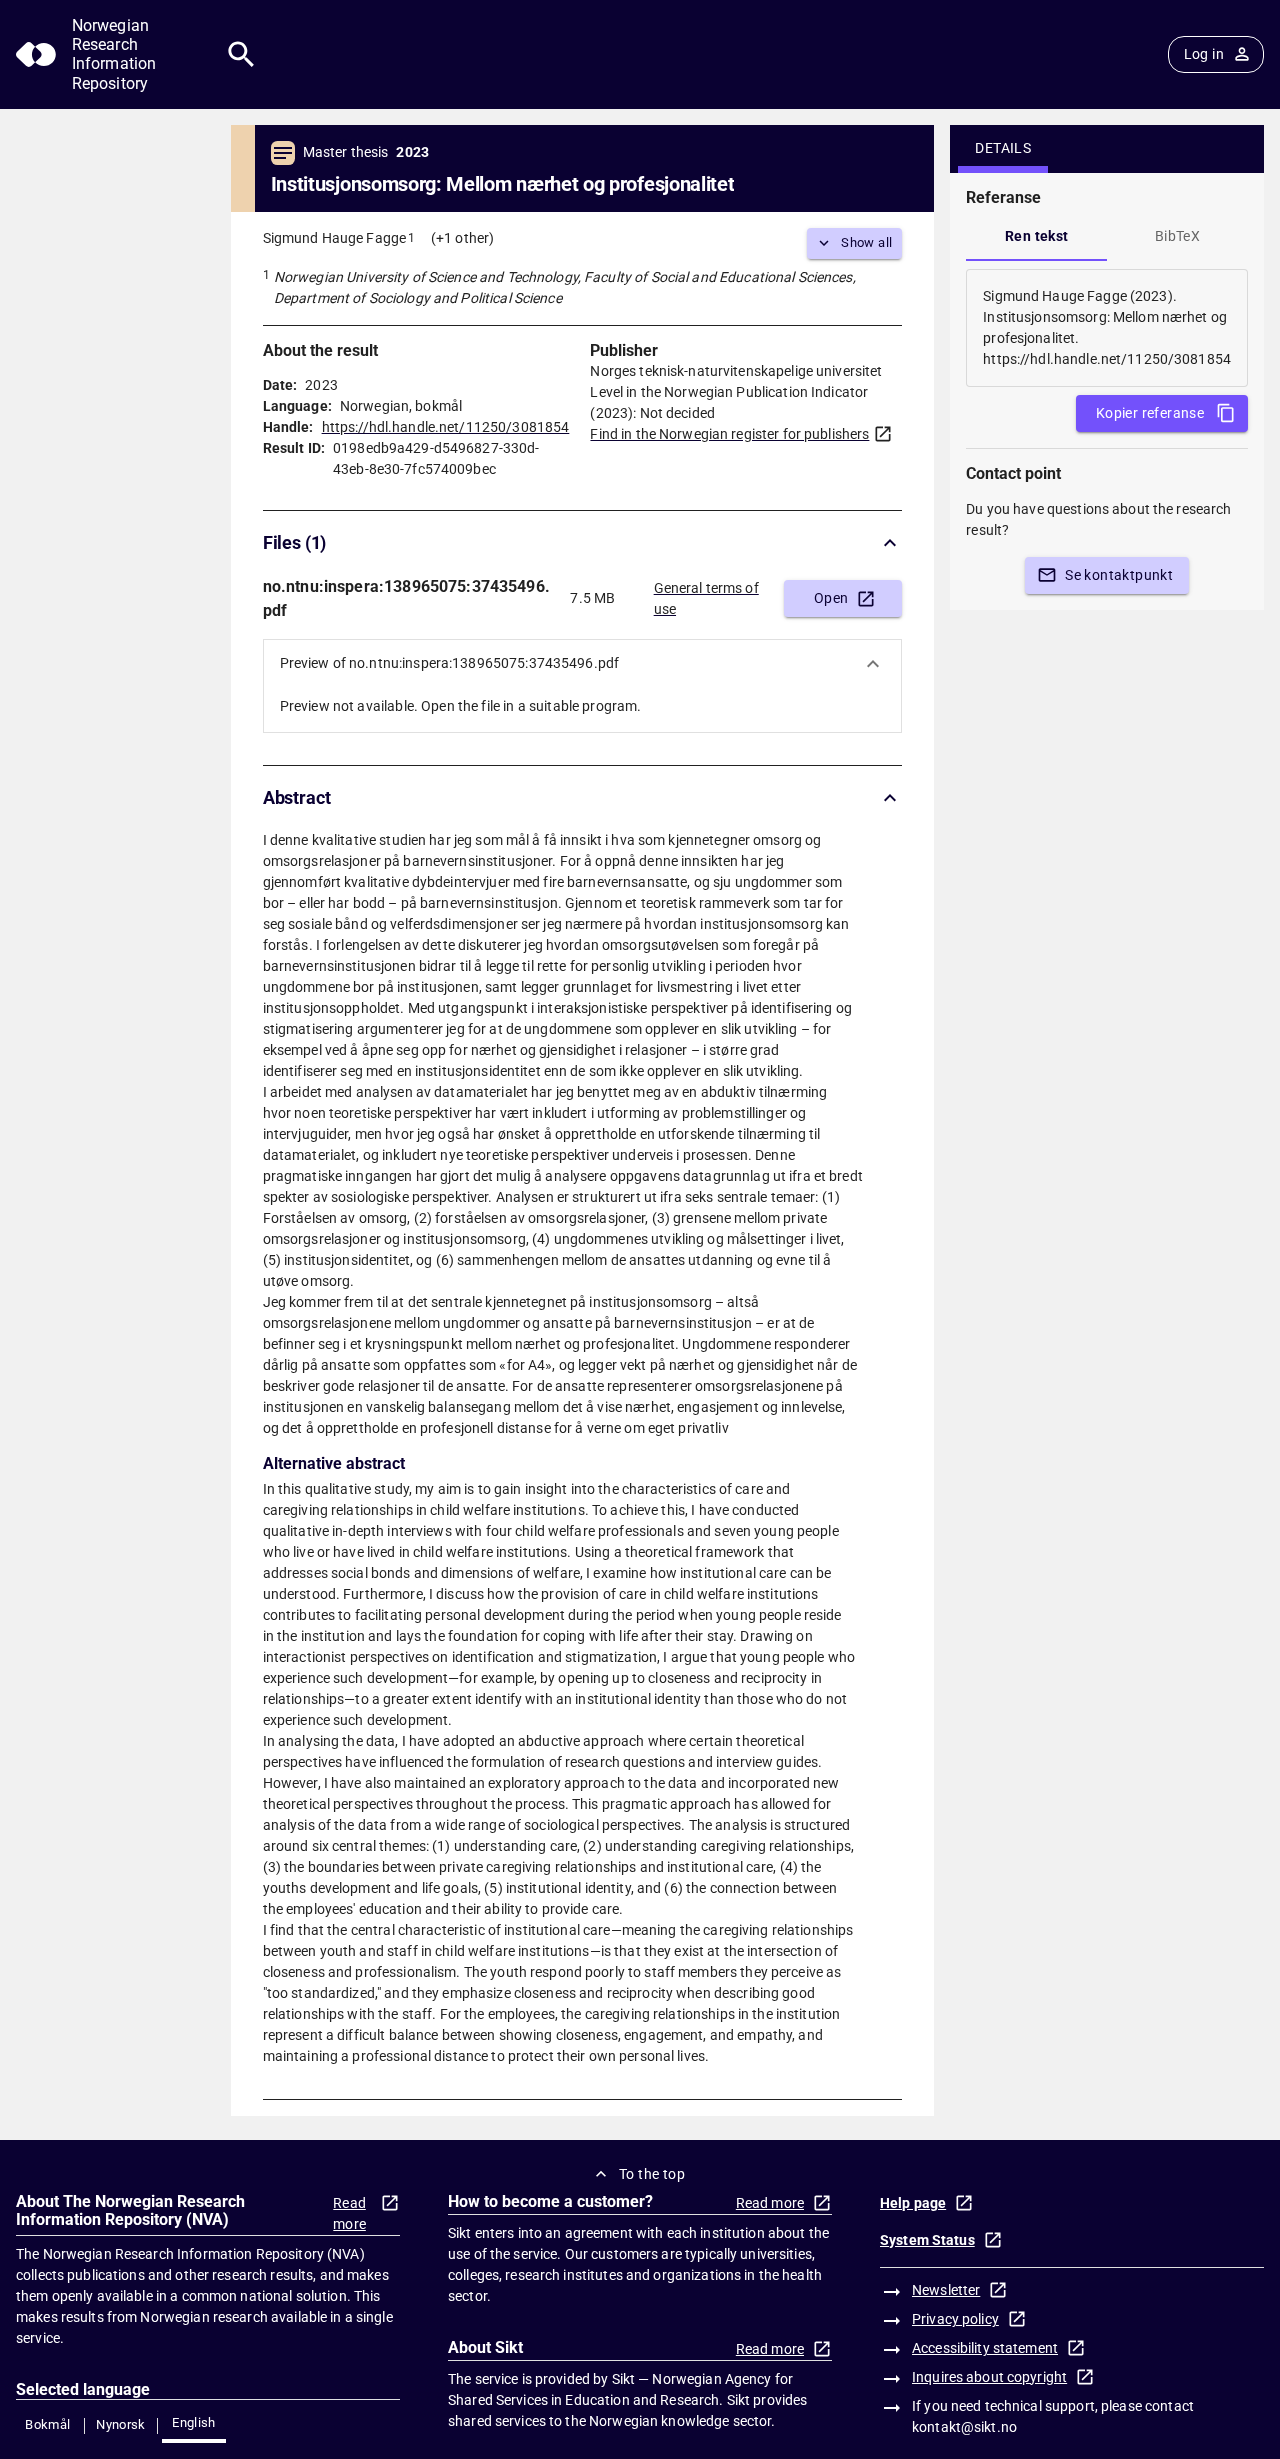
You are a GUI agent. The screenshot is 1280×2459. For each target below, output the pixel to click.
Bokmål (47, 2424)
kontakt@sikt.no (964, 2427)
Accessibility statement (985, 2348)
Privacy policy (955, 2319)
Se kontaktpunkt (1119, 575)
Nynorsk (121, 2424)
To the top (652, 2174)
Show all (866, 242)
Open (831, 598)
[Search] (241, 54)
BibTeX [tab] (1177, 236)
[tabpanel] (1107, 328)
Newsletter (946, 2290)
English (194, 2422)
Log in (1204, 54)
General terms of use (706, 598)
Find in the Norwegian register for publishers (729, 434)
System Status (927, 2240)
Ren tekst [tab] (1037, 236)
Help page (913, 2203)
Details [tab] (1003, 148)
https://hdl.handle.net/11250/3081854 (446, 427)
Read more (349, 2213)
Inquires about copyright (989, 2377)
